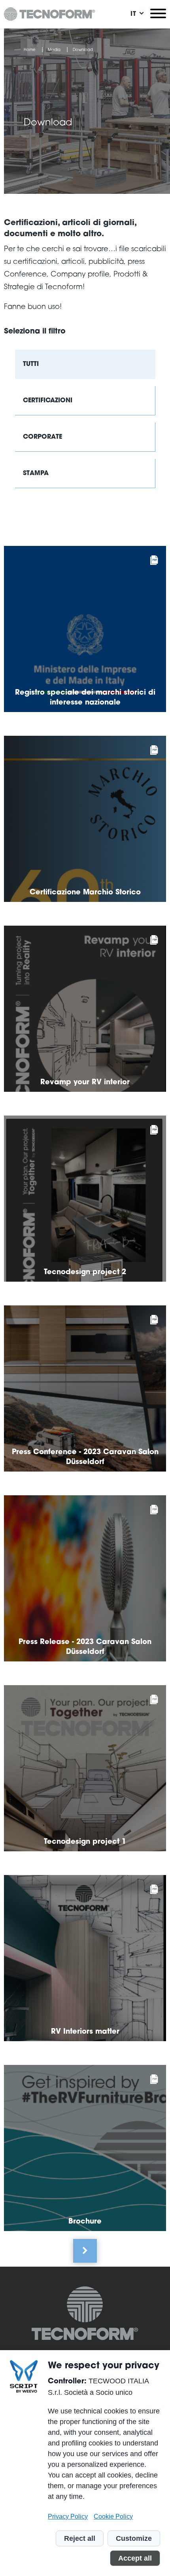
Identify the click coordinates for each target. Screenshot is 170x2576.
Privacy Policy (68, 2516)
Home (30, 50)
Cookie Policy (113, 2516)
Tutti (31, 364)
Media (54, 50)
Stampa (36, 474)
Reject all (80, 2538)
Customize (134, 2538)
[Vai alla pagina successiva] (85, 2251)
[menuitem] (133, 14)
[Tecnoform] (85, 2315)
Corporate (42, 437)
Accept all (135, 2558)
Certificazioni (48, 401)
